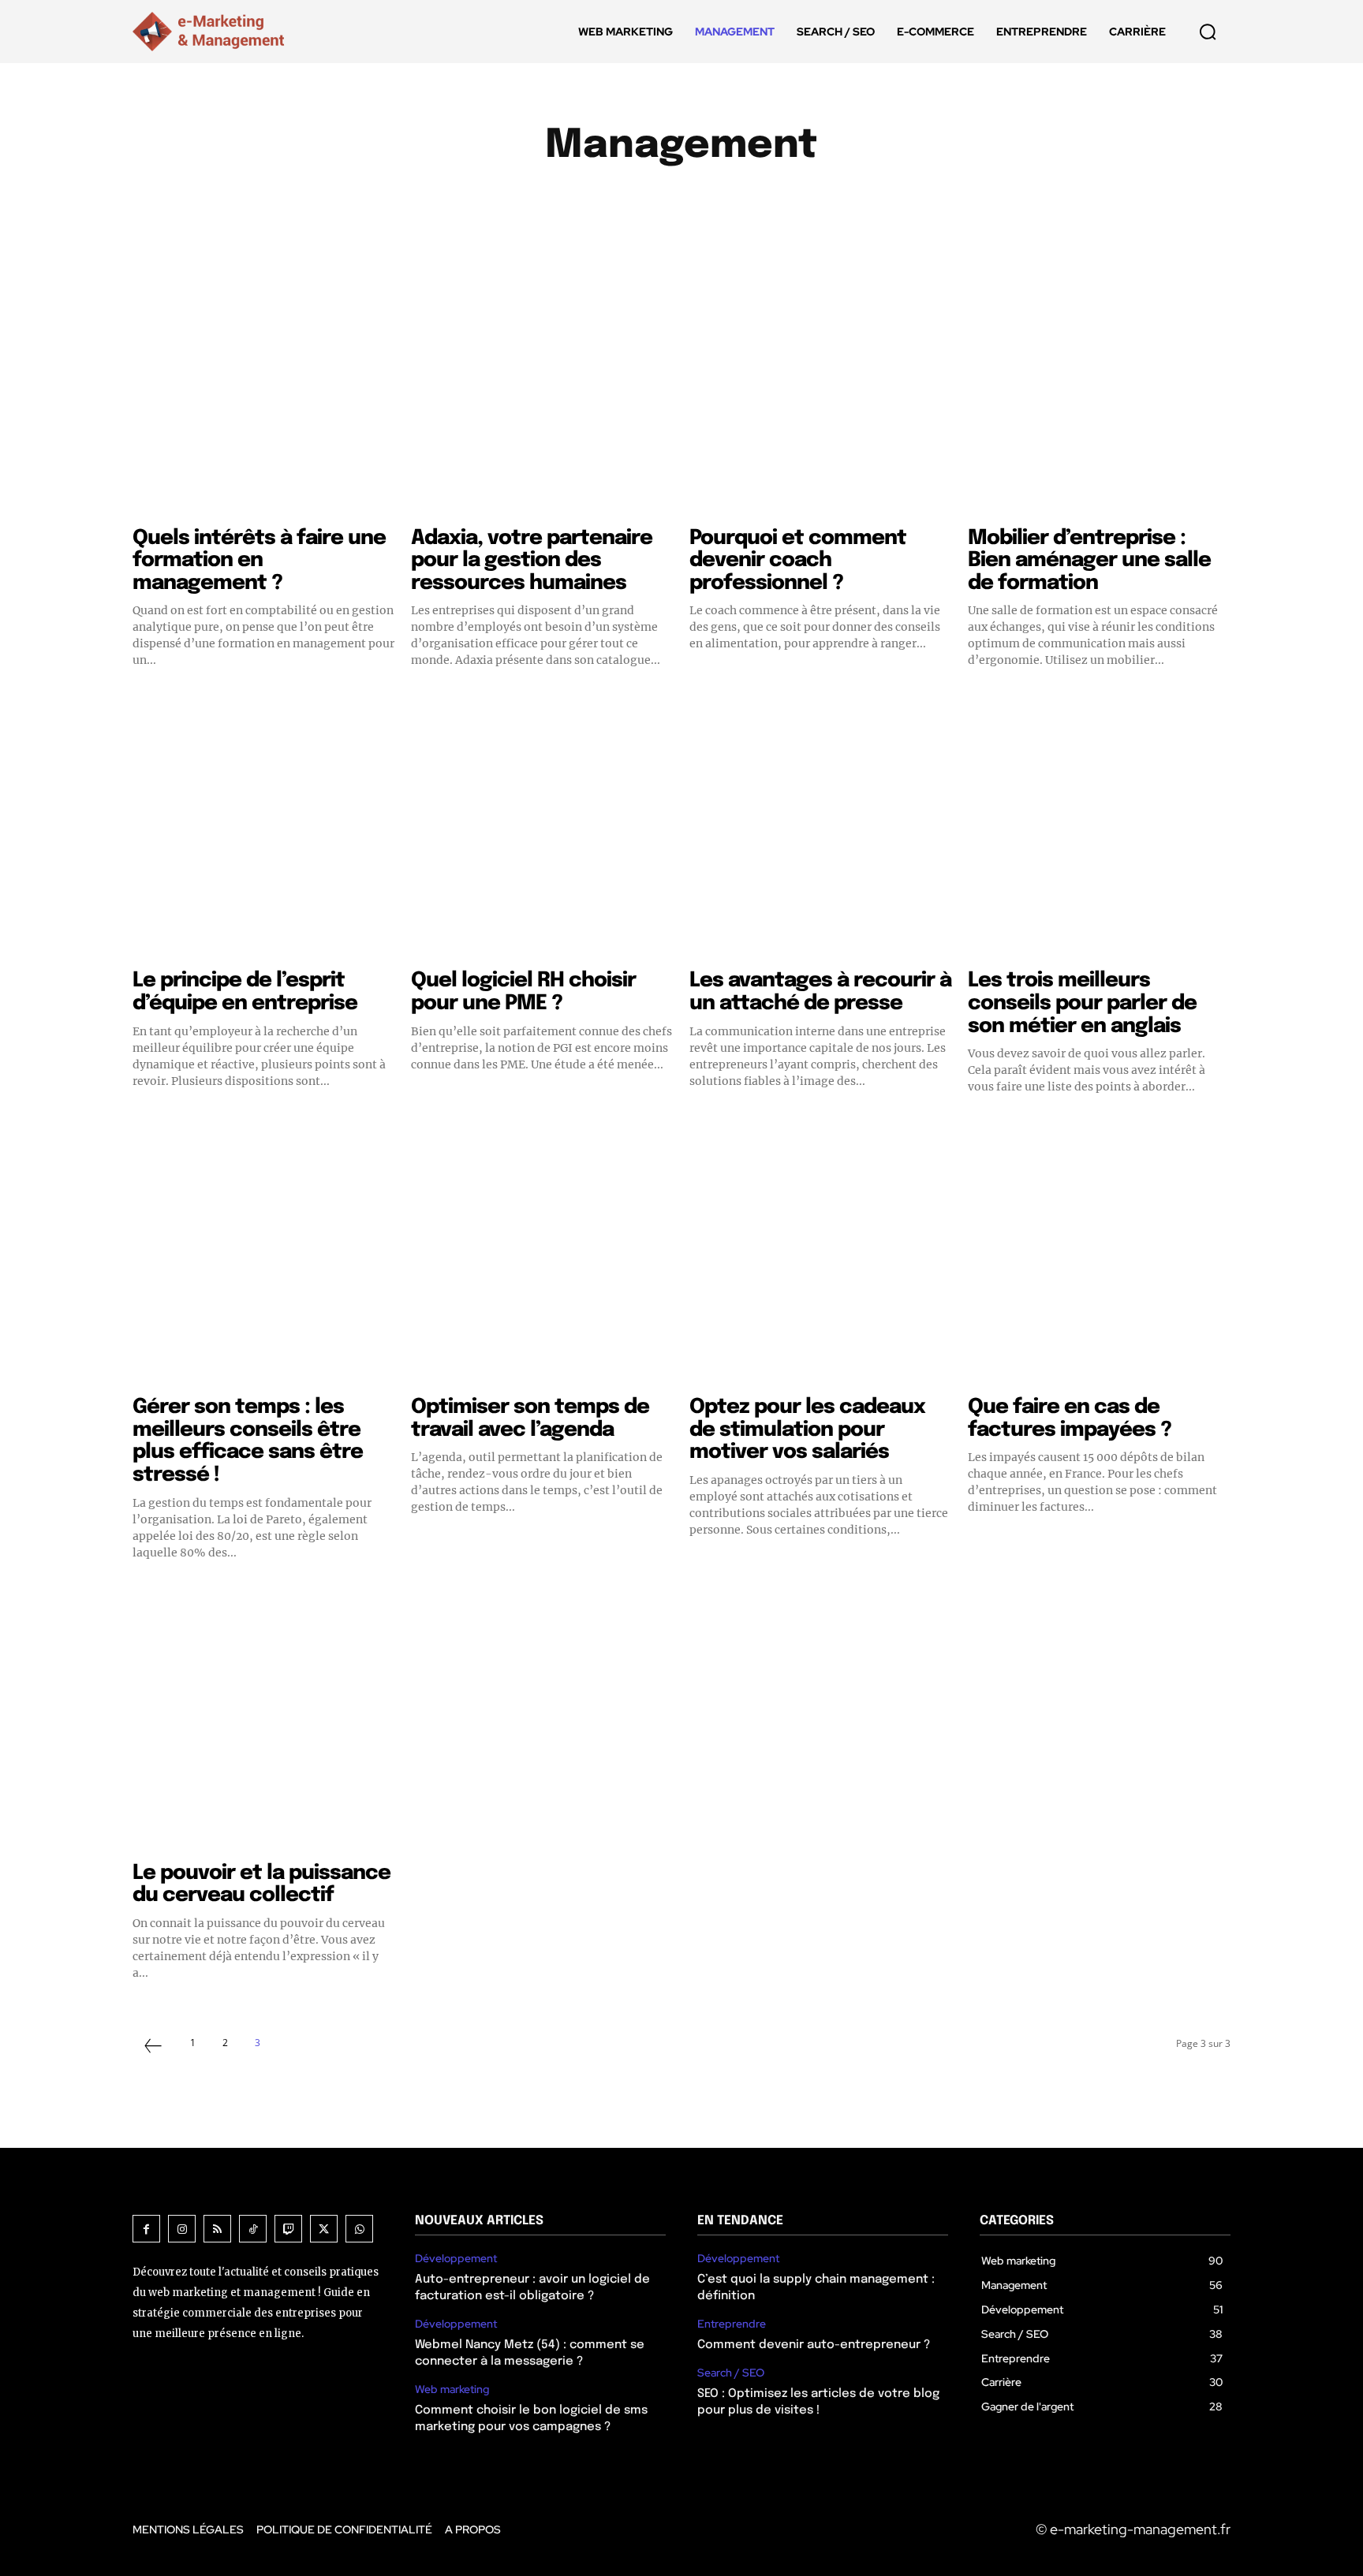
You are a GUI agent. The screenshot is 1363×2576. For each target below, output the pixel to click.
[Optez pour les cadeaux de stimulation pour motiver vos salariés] (821, 1255)
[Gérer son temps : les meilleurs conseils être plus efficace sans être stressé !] (264, 1255)
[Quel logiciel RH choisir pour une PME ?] (542, 828)
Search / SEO (731, 2373)
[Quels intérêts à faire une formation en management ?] (264, 386)
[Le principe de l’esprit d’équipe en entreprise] (264, 828)
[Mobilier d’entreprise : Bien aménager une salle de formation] (1099, 386)
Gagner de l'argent (886, 201)
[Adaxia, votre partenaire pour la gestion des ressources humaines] (542, 386)
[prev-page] (153, 2048)
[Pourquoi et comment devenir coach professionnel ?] (821, 386)
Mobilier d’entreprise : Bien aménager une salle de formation (1089, 561)
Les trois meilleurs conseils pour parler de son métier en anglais (1082, 1003)
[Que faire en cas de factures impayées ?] (1099, 1255)
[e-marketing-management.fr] (211, 32)
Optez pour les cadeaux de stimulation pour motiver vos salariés (807, 1430)
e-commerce (652, 201)
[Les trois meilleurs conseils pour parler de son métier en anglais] (1099, 828)
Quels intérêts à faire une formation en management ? (259, 561)
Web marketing (452, 2390)
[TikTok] (253, 2229)
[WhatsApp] (359, 2229)
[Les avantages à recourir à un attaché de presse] (821, 828)
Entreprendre (758, 201)
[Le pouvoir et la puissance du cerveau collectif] (264, 1721)
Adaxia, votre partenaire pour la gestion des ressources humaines (532, 561)
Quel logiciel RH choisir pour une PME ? (523, 992)
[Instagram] (182, 2229)
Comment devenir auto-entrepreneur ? (814, 2345)
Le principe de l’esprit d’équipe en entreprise (245, 992)
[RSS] (217, 2229)
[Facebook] (146, 2229)
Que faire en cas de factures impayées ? (1070, 1418)
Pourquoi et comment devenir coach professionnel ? (798, 561)
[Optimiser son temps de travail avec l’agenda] (542, 1255)
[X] (324, 2229)
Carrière (443, 201)
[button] (1208, 32)
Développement (542, 201)
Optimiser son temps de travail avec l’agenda (530, 1418)
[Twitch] (288, 2229)
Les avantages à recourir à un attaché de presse (820, 992)
